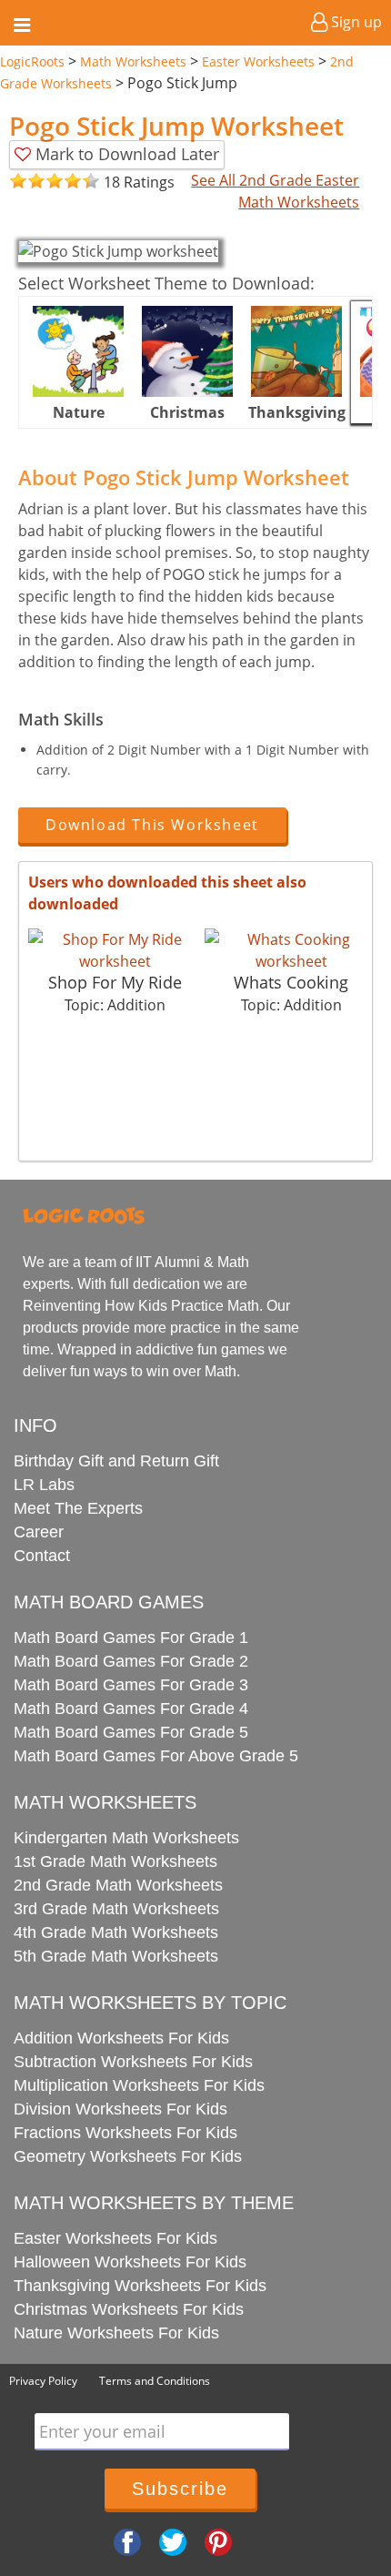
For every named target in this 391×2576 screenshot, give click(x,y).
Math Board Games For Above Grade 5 (156, 1756)
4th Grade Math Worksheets (116, 1932)
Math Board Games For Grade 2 (131, 1661)
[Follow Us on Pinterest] (218, 2541)
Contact (42, 1556)
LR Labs (44, 1485)
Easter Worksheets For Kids (115, 2238)
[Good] (27, 182)
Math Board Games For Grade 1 (131, 1638)
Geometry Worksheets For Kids (128, 2156)
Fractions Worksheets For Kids (125, 2133)
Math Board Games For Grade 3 (131, 1685)
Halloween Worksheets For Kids (130, 2262)
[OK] (18, 182)
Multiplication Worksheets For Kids (139, 2085)
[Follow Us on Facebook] (127, 2541)
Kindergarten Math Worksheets (126, 1838)
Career (39, 1532)
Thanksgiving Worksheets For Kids (140, 2286)
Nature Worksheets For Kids (116, 2333)
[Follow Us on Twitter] (173, 2541)
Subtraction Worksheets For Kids (133, 2062)
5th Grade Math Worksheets (116, 1956)
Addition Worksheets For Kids (121, 2038)
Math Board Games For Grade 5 (131, 1732)
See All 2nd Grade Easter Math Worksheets (275, 191)
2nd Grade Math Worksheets (118, 1885)
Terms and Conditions (155, 2381)
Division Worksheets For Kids (120, 2109)
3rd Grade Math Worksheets (116, 1909)
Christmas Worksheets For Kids (129, 2309)
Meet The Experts (78, 1508)
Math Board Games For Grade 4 (131, 1709)
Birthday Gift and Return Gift (116, 1461)
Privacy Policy (43, 2381)
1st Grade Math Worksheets (115, 1861)
